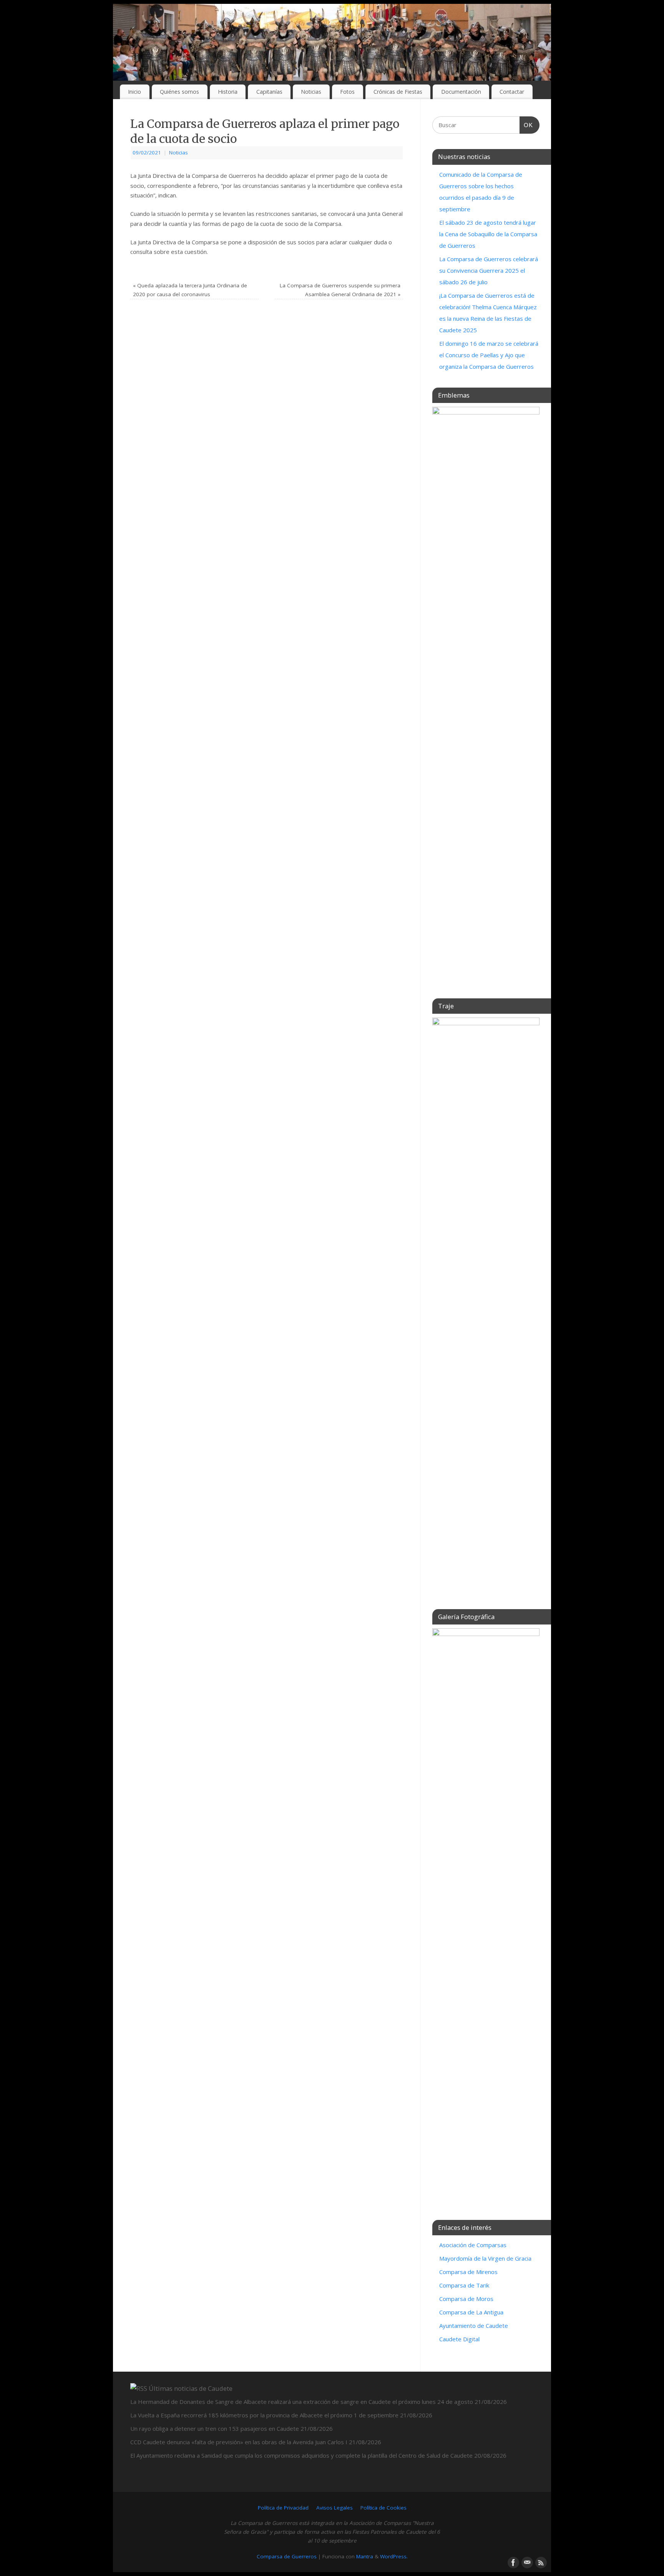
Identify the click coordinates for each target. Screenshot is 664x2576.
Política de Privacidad (283, 2508)
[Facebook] (513, 2562)
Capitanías (269, 92)
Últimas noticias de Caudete (191, 2388)
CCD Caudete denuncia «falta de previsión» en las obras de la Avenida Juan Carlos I (239, 2442)
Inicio (134, 92)
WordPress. (394, 2556)
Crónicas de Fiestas (398, 92)
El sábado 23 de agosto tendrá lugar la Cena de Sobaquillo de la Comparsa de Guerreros (488, 234)
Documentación (461, 92)
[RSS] (540, 2562)
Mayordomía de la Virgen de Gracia (485, 2258)
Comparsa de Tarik (464, 2285)
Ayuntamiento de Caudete (474, 2326)
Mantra (365, 2556)
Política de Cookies (383, 2508)
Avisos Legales (334, 2508)
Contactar (512, 92)
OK (526, 125)
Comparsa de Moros (466, 2299)
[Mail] (526, 2562)
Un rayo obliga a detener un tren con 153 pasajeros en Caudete (215, 2428)
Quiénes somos (179, 92)
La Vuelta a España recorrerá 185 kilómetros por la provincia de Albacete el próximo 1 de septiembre (264, 2415)
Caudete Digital (459, 2339)
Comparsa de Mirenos (468, 2272)
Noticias (311, 92)
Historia (228, 92)
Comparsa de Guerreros (287, 2556)
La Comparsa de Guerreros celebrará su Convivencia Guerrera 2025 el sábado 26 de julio (489, 270)
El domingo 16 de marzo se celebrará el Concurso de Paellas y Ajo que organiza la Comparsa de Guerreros (489, 355)
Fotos (347, 92)
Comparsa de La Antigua (471, 2312)
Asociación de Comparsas (473, 2245)
